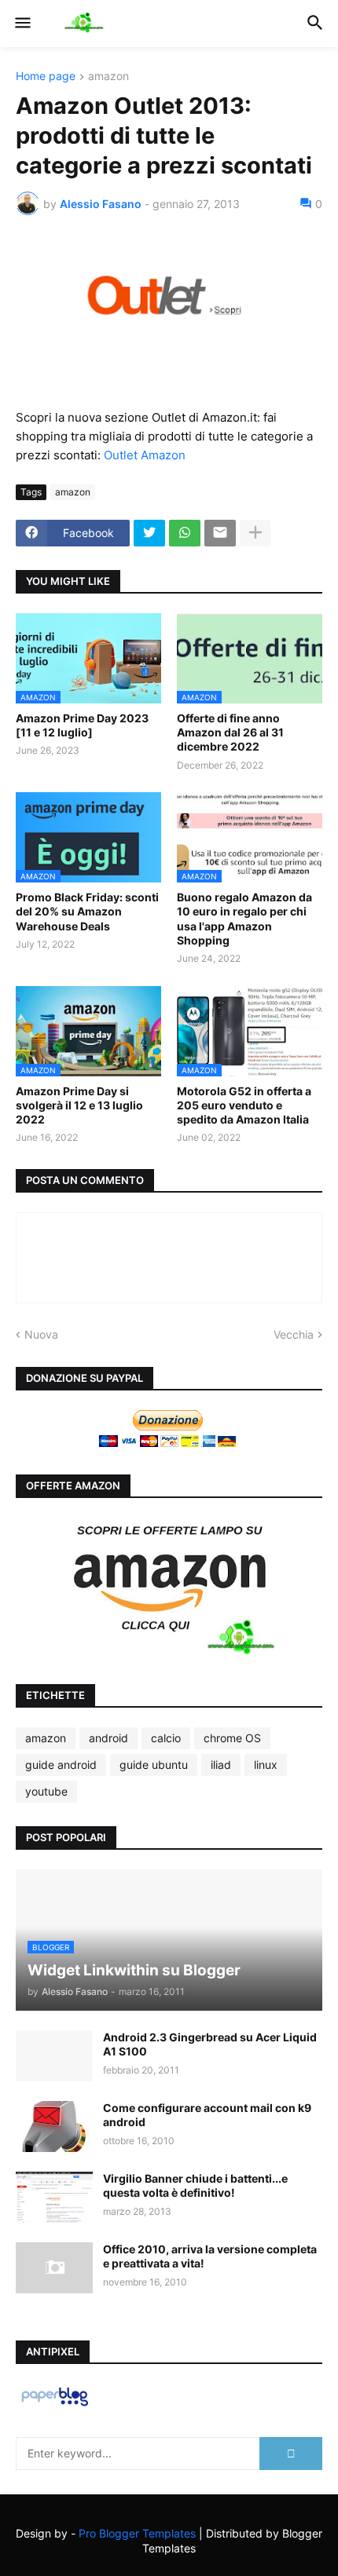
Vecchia (294, 1334)
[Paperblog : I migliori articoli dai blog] (55, 2405)
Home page (46, 77)
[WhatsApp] (185, 533)
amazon (108, 77)
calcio (166, 1738)
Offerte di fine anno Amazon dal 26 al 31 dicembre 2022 (230, 732)
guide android (61, 1765)
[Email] (220, 533)
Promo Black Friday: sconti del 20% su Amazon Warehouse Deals (87, 911)
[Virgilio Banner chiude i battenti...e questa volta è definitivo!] (54, 2197)
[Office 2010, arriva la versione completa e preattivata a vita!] (54, 2268)
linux (266, 1765)
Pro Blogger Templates (137, 2533)
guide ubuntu (154, 1765)
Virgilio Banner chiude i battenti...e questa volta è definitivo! (195, 2185)
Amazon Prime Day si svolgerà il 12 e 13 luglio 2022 (79, 1105)
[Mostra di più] (255, 533)
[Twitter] (149, 533)
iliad (221, 1765)
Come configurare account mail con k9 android (207, 2115)
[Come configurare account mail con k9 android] (54, 2127)
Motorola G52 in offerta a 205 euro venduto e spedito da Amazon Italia (244, 1105)
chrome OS (232, 1738)
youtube (46, 1791)
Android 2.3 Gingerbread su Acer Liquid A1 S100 (210, 2044)
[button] (22, 24)
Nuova (41, 1334)
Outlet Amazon (145, 455)
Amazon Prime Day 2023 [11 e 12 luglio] (82, 725)
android (108, 1738)
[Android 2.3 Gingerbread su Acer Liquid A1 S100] (54, 2056)
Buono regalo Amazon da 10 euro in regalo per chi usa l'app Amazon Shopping (244, 919)
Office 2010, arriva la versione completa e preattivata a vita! (210, 2256)
